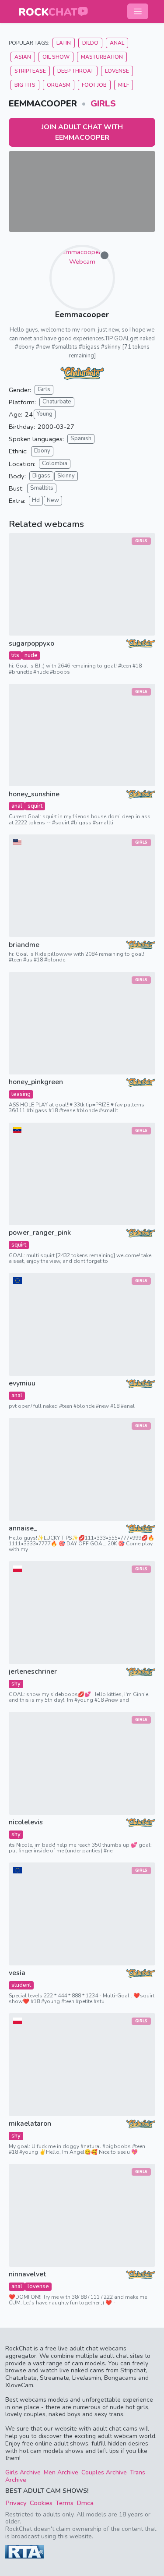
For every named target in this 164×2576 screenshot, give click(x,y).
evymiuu (22, 1383)
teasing (21, 1094)
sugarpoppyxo (31, 644)
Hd (36, 500)
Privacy (16, 2503)
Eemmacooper (82, 314)
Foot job (94, 85)
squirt (35, 806)
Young (45, 414)
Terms (65, 2503)
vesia (17, 1973)
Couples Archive (104, 2472)
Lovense (117, 71)
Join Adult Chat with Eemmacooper (82, 132)
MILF (124, 85)
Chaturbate (57, 402)
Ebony (42, 451)
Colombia (55, 463)
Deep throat (75, 71)
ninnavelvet (27, 2274)
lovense (38, 2286)
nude (31, 655)
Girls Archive (23, 2472)
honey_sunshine (34, 794)
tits (15, 655)
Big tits (25, 85)
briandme (24, 945)
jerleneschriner (33, 1672)
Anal (117, 43)
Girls (103, 104)
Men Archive (61, 2472)
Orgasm (59, 85)
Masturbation (102, 57)
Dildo (90, 43)
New (53, 500)
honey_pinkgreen (36, 1082)
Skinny (66, 476)
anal (17, 806)
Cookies (41, 2503)
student (21, 1985)
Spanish (81, 438)
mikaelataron (30, 2124)
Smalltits (42, 488)
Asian (23, 57)
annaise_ (23, 1528)
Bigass (41, 476)
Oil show (56, 57)
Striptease (30, 71)
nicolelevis (26, 1822)
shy (16, 1684)
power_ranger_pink (40, 1233)
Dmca (85, 2503)
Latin (64, 43)
